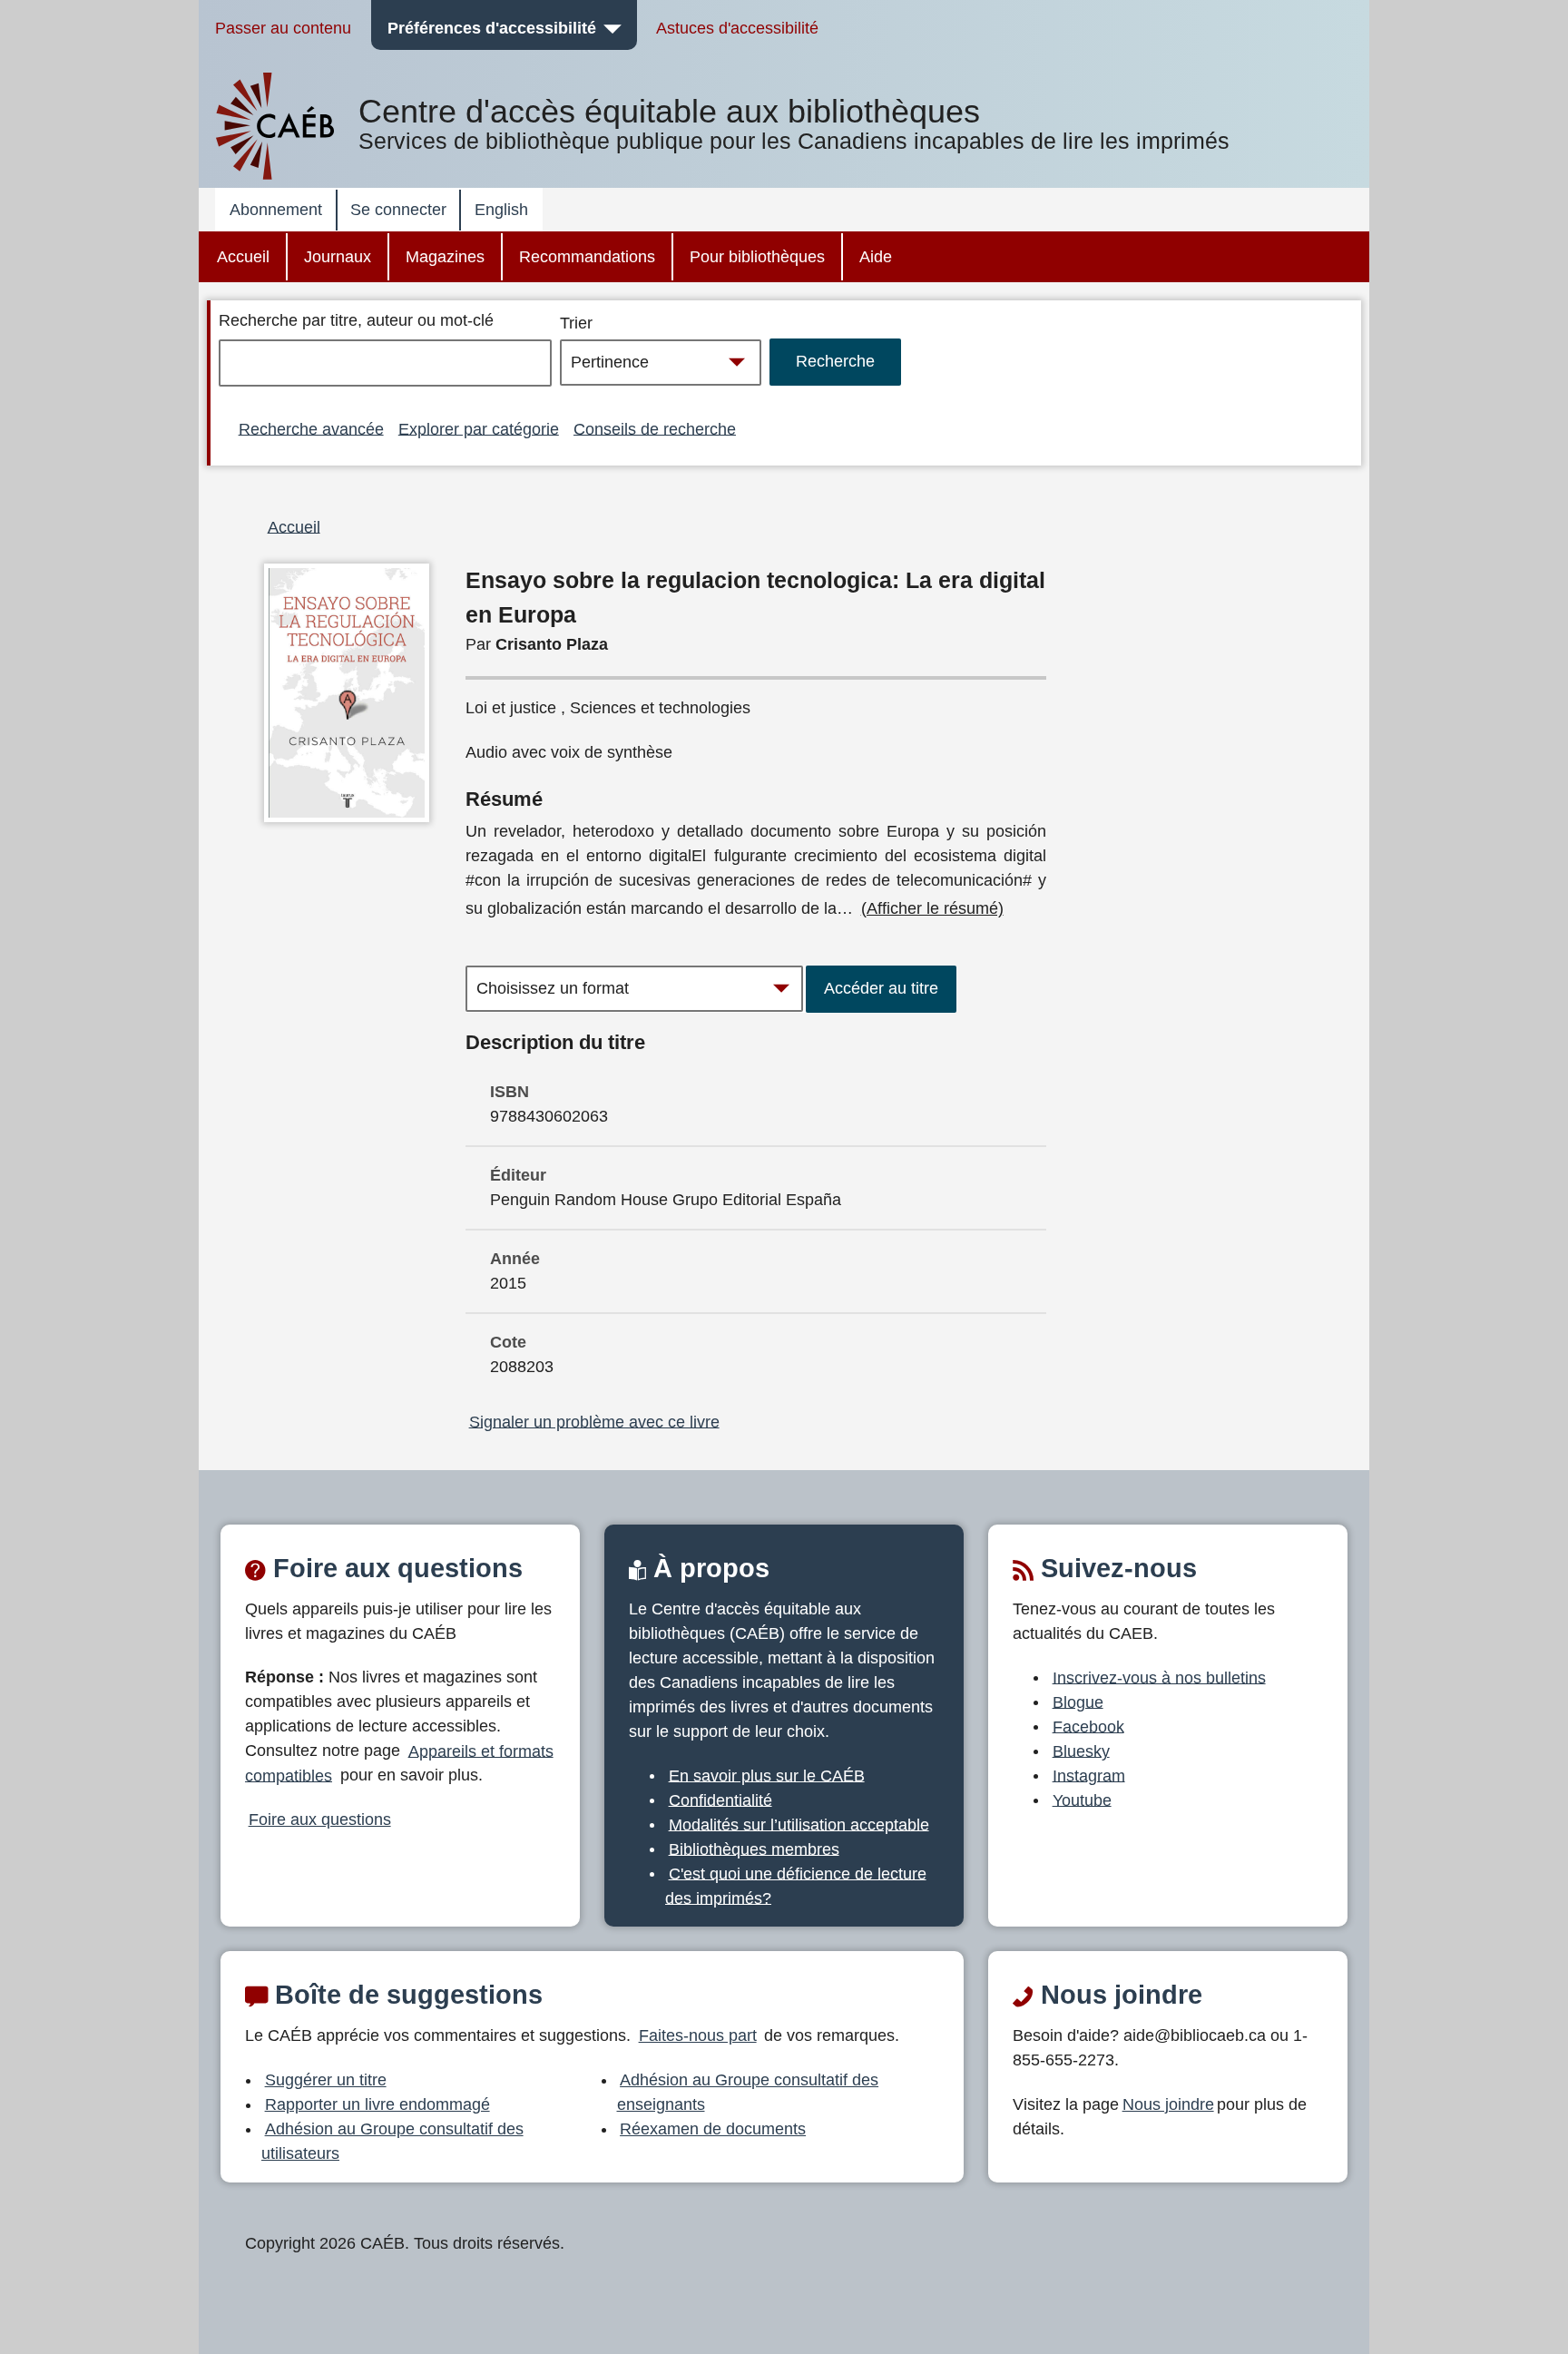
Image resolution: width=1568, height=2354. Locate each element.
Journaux (338, 257)
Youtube (1082, 1800)
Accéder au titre (881, 988)
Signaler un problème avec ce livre (594, 1421)
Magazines (445, 257)
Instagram (1089, 1775)
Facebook (1088, 1726)
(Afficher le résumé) (932, 908)
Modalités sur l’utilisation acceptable (799, 1824)
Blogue (1078, 1702)
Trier (576, 323)
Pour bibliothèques (757, 257)
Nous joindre (1168, 2104)
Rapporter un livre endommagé (377, 2104)
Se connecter (398, 210)
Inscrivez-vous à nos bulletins (1159, 1677)
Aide (876, 257)
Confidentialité (720, 1800)
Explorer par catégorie (479, 428)
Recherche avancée (311, 428)
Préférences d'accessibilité (492, 28)
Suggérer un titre (326, 2080)
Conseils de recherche (655, 428)
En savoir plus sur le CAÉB (767, 1775)
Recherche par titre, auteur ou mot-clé (356, 320)
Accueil (243, 257)
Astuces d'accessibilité (737, 28)
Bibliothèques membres (754, 1849)
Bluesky (1081, 1751)
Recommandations (587, 257)
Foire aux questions (320, 1819)
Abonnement (276, 210)
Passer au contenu (283, 28)
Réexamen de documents (713, 2129)
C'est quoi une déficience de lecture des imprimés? (796, 1885)
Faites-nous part (698, 2035)
